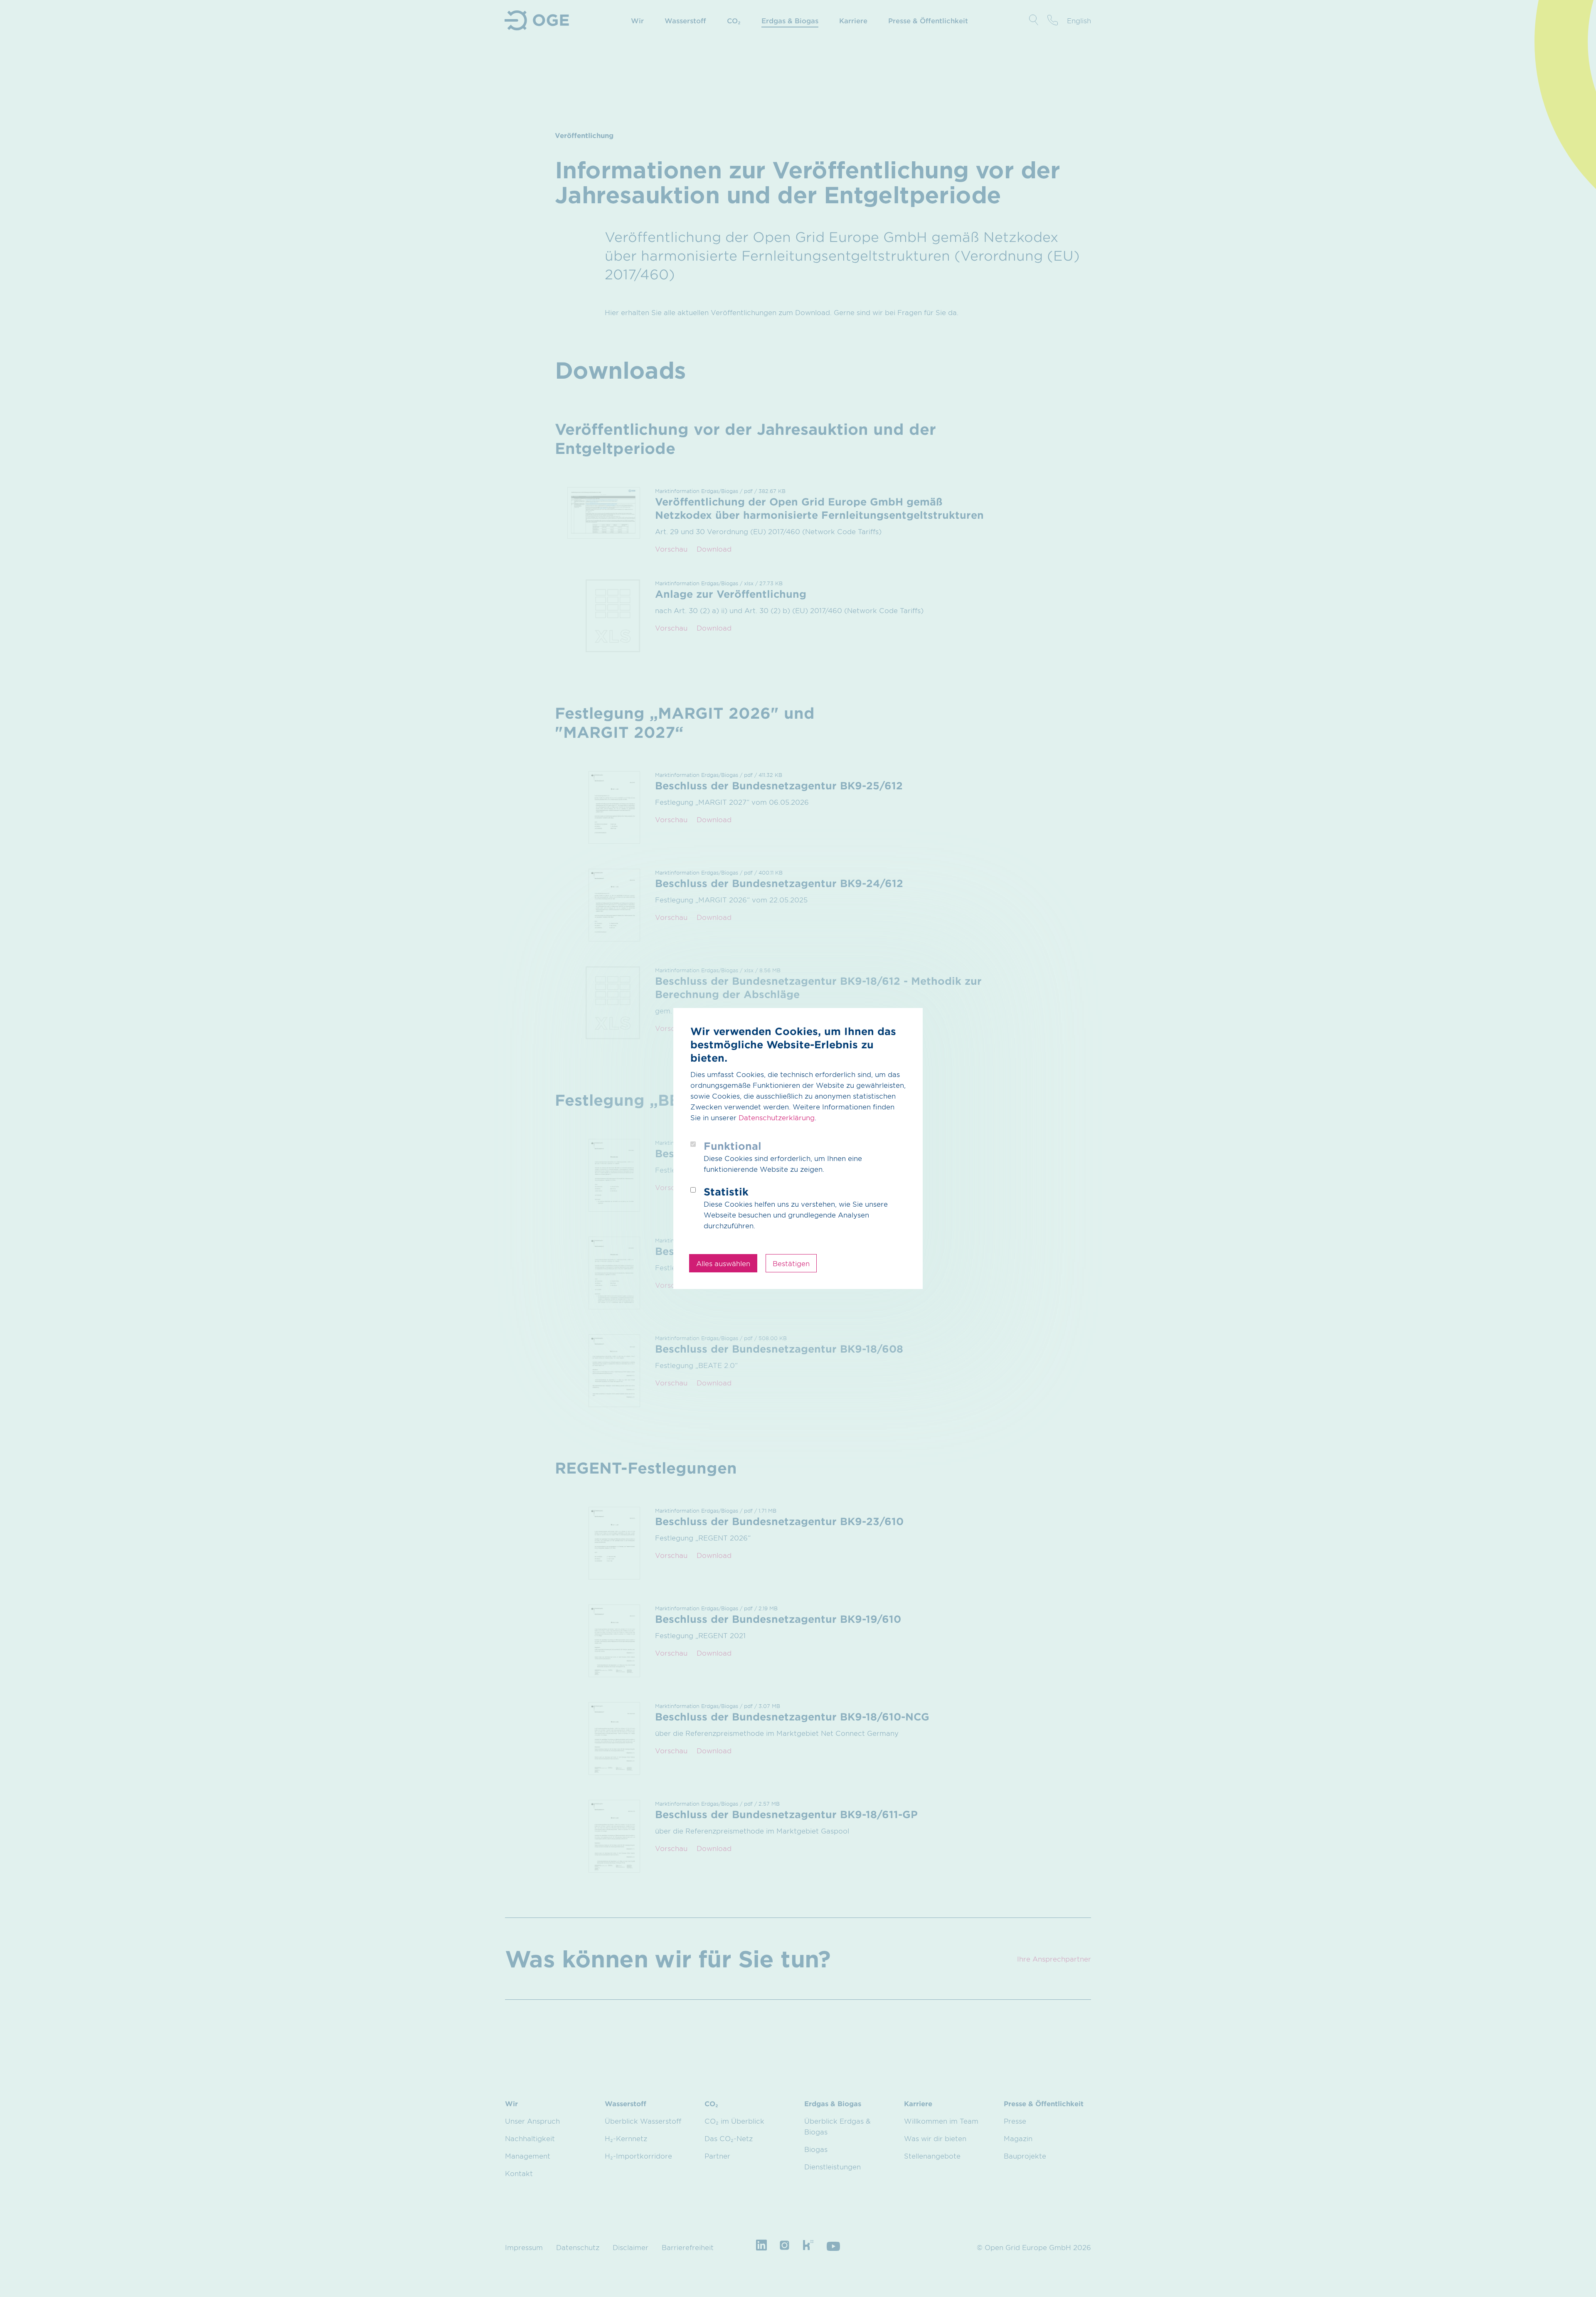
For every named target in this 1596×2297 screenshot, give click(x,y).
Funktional (733, 1146)
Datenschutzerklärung (777, 1117)
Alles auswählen (723, 1263)
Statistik (726, 1192)
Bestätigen (791, 1263)
